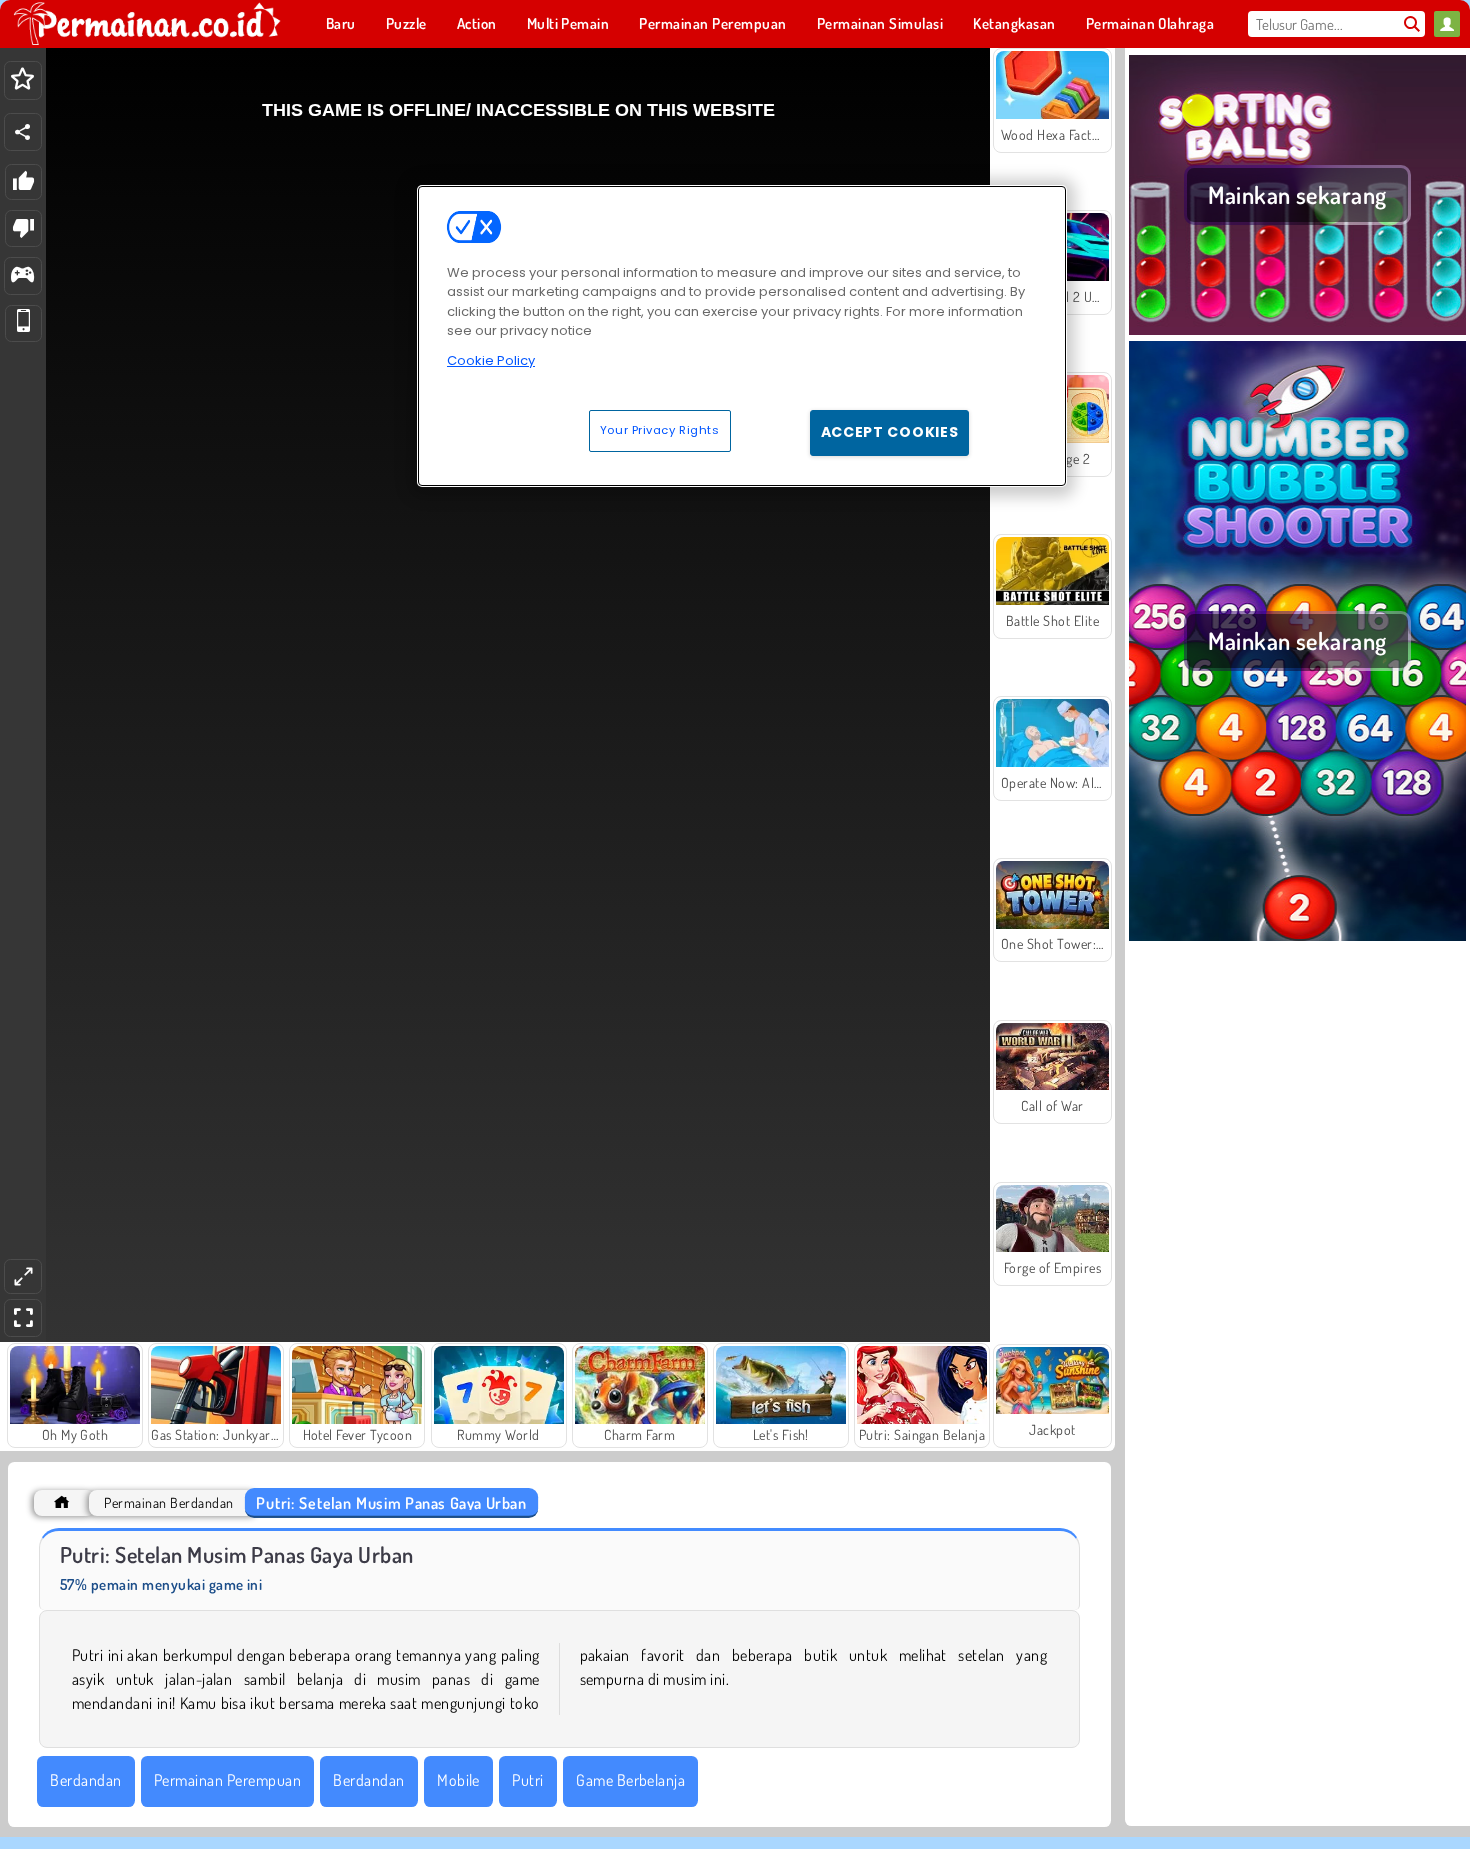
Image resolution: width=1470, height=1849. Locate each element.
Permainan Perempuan (227, 1780)
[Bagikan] (23, 132)
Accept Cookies (890, 432)
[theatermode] (23, 1276)
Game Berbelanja (630, 1780)
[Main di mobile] (23, 323)
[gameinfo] (22, 276)
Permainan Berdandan (168, 1502)
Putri (527, 1780)
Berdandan (85, 1780)
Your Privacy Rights (660, 430)
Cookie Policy (491, 360)
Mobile (458, 1780)
